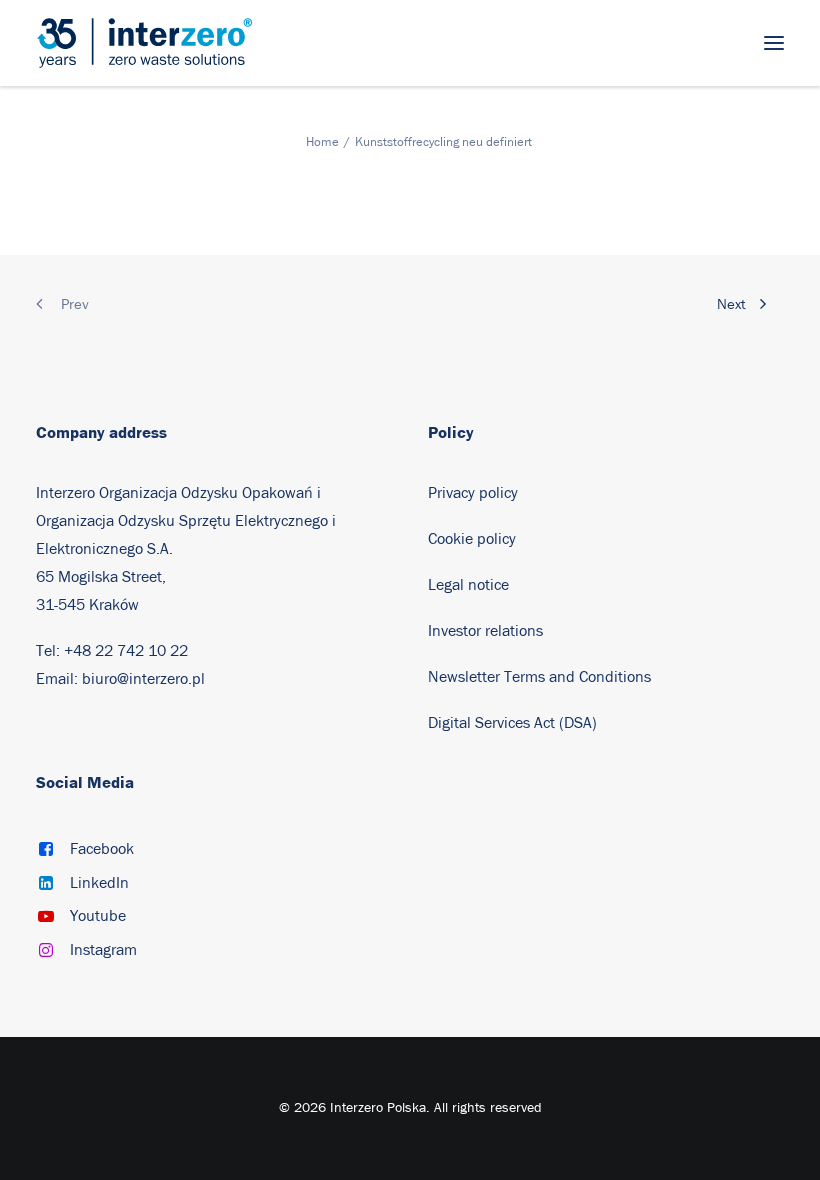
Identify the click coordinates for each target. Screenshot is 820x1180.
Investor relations (485, 631)
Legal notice (468, 585)
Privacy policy (473, 493)
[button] (774, 43)
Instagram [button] (103, 950)
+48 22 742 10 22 (126, 651)
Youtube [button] (98, 916)
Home (322, 142)
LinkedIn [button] (99, 883)
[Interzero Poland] (144, 43)
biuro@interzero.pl (143, 679)
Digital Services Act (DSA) (512, 723)
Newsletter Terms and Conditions (541, 677)
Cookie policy (472, 539)
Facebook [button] (102, 849)
